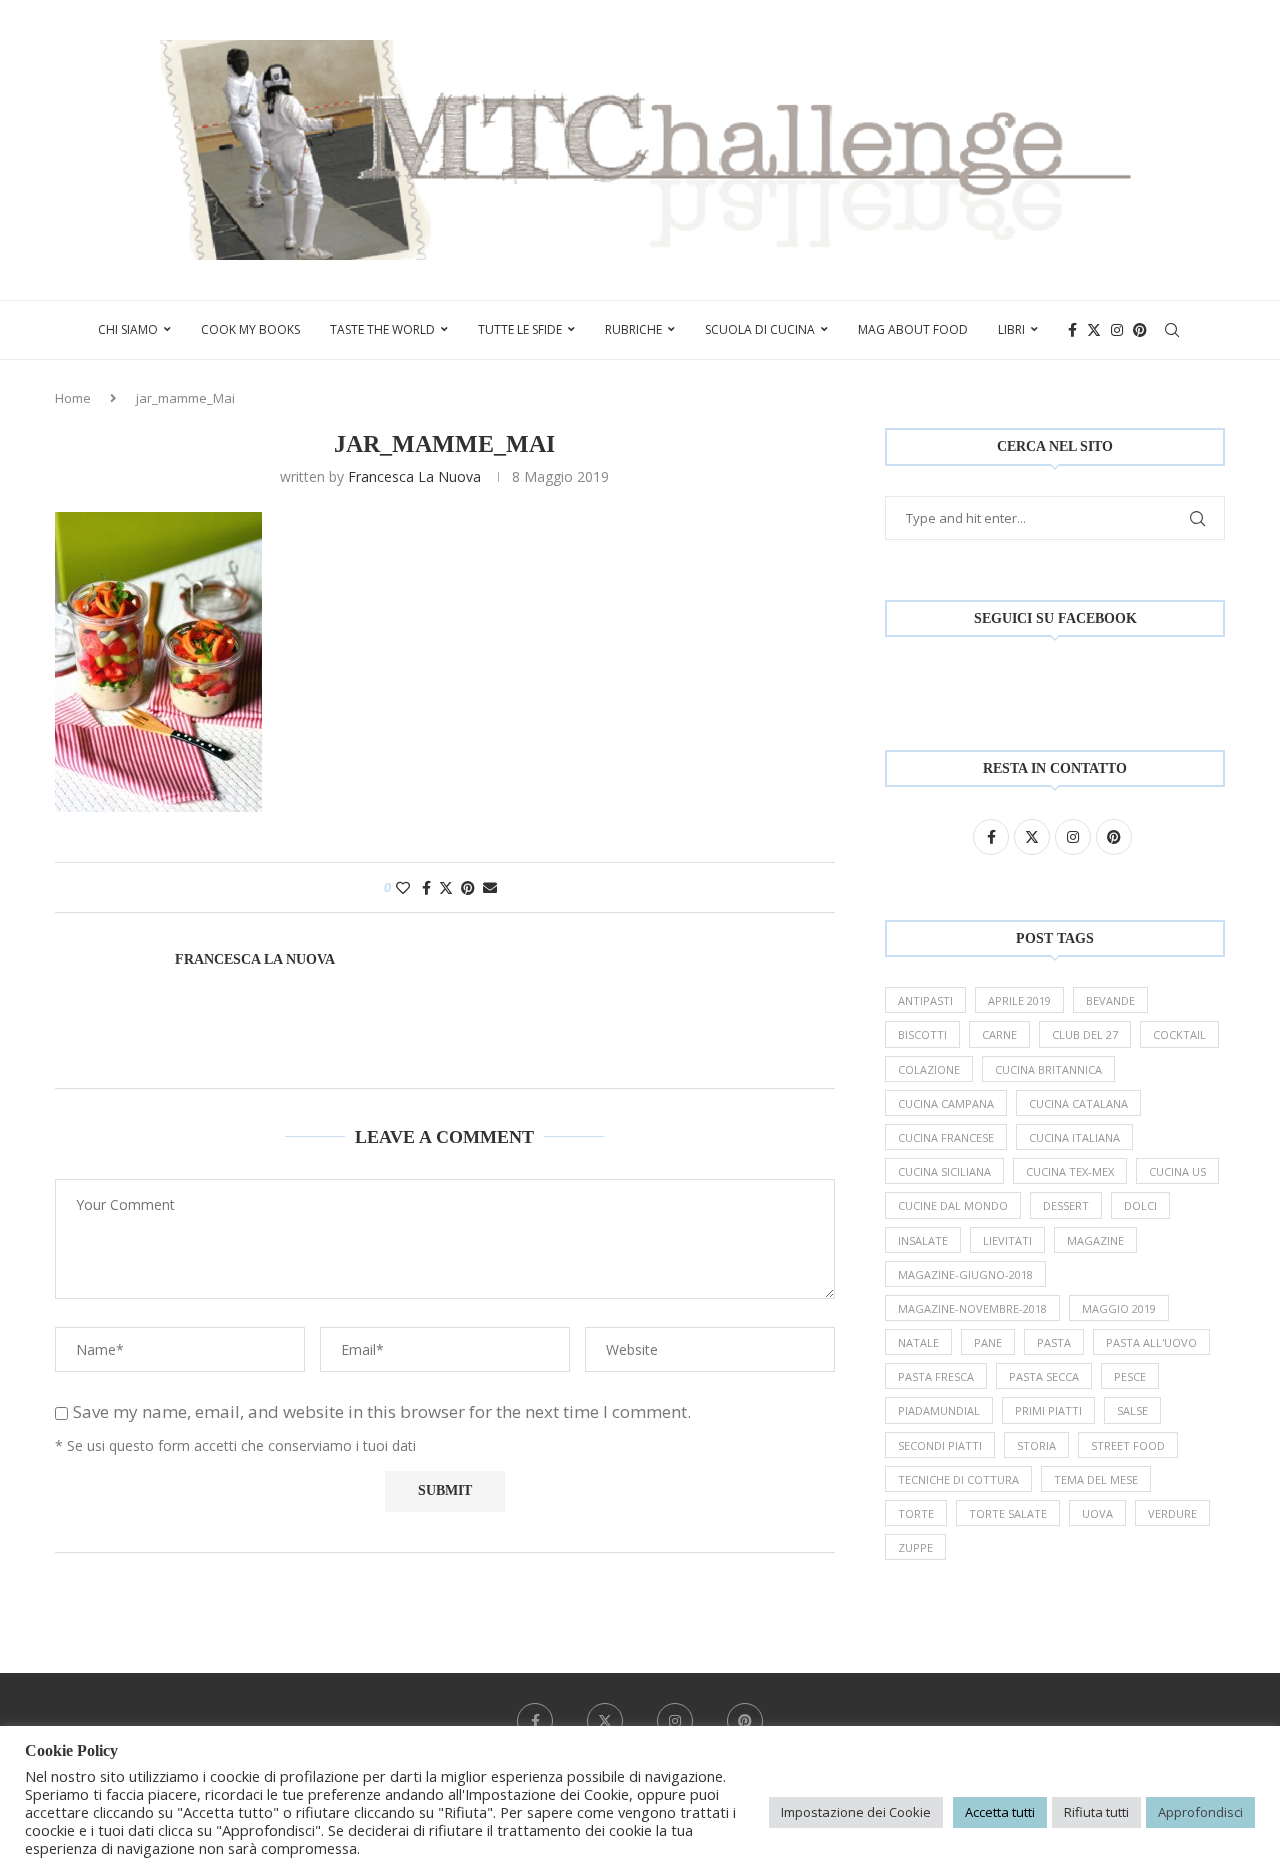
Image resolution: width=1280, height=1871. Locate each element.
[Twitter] (1094, 330)
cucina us (1177, 1171)
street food (1128, 1445)
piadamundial (939, 1410)
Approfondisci (1200, 1812)
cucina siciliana (944, 1171)
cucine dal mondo (953, 1205)
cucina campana (946, 1103)
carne (999, 1034)
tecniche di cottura (958, 1479)
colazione (929, 1069)
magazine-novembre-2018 (972, 1308)
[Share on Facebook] (426, 887)
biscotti (922, 1034)
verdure (1172, 1513)
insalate (923, 1240)
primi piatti (1048, 1410)
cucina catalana (1078, 1103)
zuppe (915, 1547)
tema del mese (1096, 1479)
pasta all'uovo (1151, 1342)
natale (918, 1342)
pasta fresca (936, 1376)
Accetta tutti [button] (1000, 1812)
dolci (1140, 1205)
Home (73, 398)
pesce (1130, 1376)
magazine (1095, 1240)
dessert (1066, 1205)
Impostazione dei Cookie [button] (856, 1812)
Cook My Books (250, 329)
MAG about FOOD (913, 329)
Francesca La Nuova (414, 476)
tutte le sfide (520, 329)
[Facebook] (1072, 330)
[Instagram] (1117, 330)
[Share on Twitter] (446, 887)
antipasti (925, 1000)
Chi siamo (128, 329)
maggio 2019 (1119, 1308)
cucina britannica (1048, 1069)
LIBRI (1011, 329)
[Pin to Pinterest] (468, 887)
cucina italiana (1074, 1137)
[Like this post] (403, 887)
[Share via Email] (490, 887)
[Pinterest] (1140, 330)
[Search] (1172, 330)
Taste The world (382, 329)
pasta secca (1044, 1376)
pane (988, 1342)
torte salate (1008, 1513)
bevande (1110, 1000)
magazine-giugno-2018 (965, 1274)
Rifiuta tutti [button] (1096, 1812)
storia (1036, 1445)
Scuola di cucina (760, 329)
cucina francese (946, 1137)
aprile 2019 (1019, 1000)
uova (1097, 1513)
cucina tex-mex (1070, 1171)
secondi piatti (940, 1445)
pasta (1054, 1342)
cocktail (1179, 1034)
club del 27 (1085, 1034)
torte (916, 1513)
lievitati (1007, 1240)
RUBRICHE (633, 329)
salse (1132, 1410)
